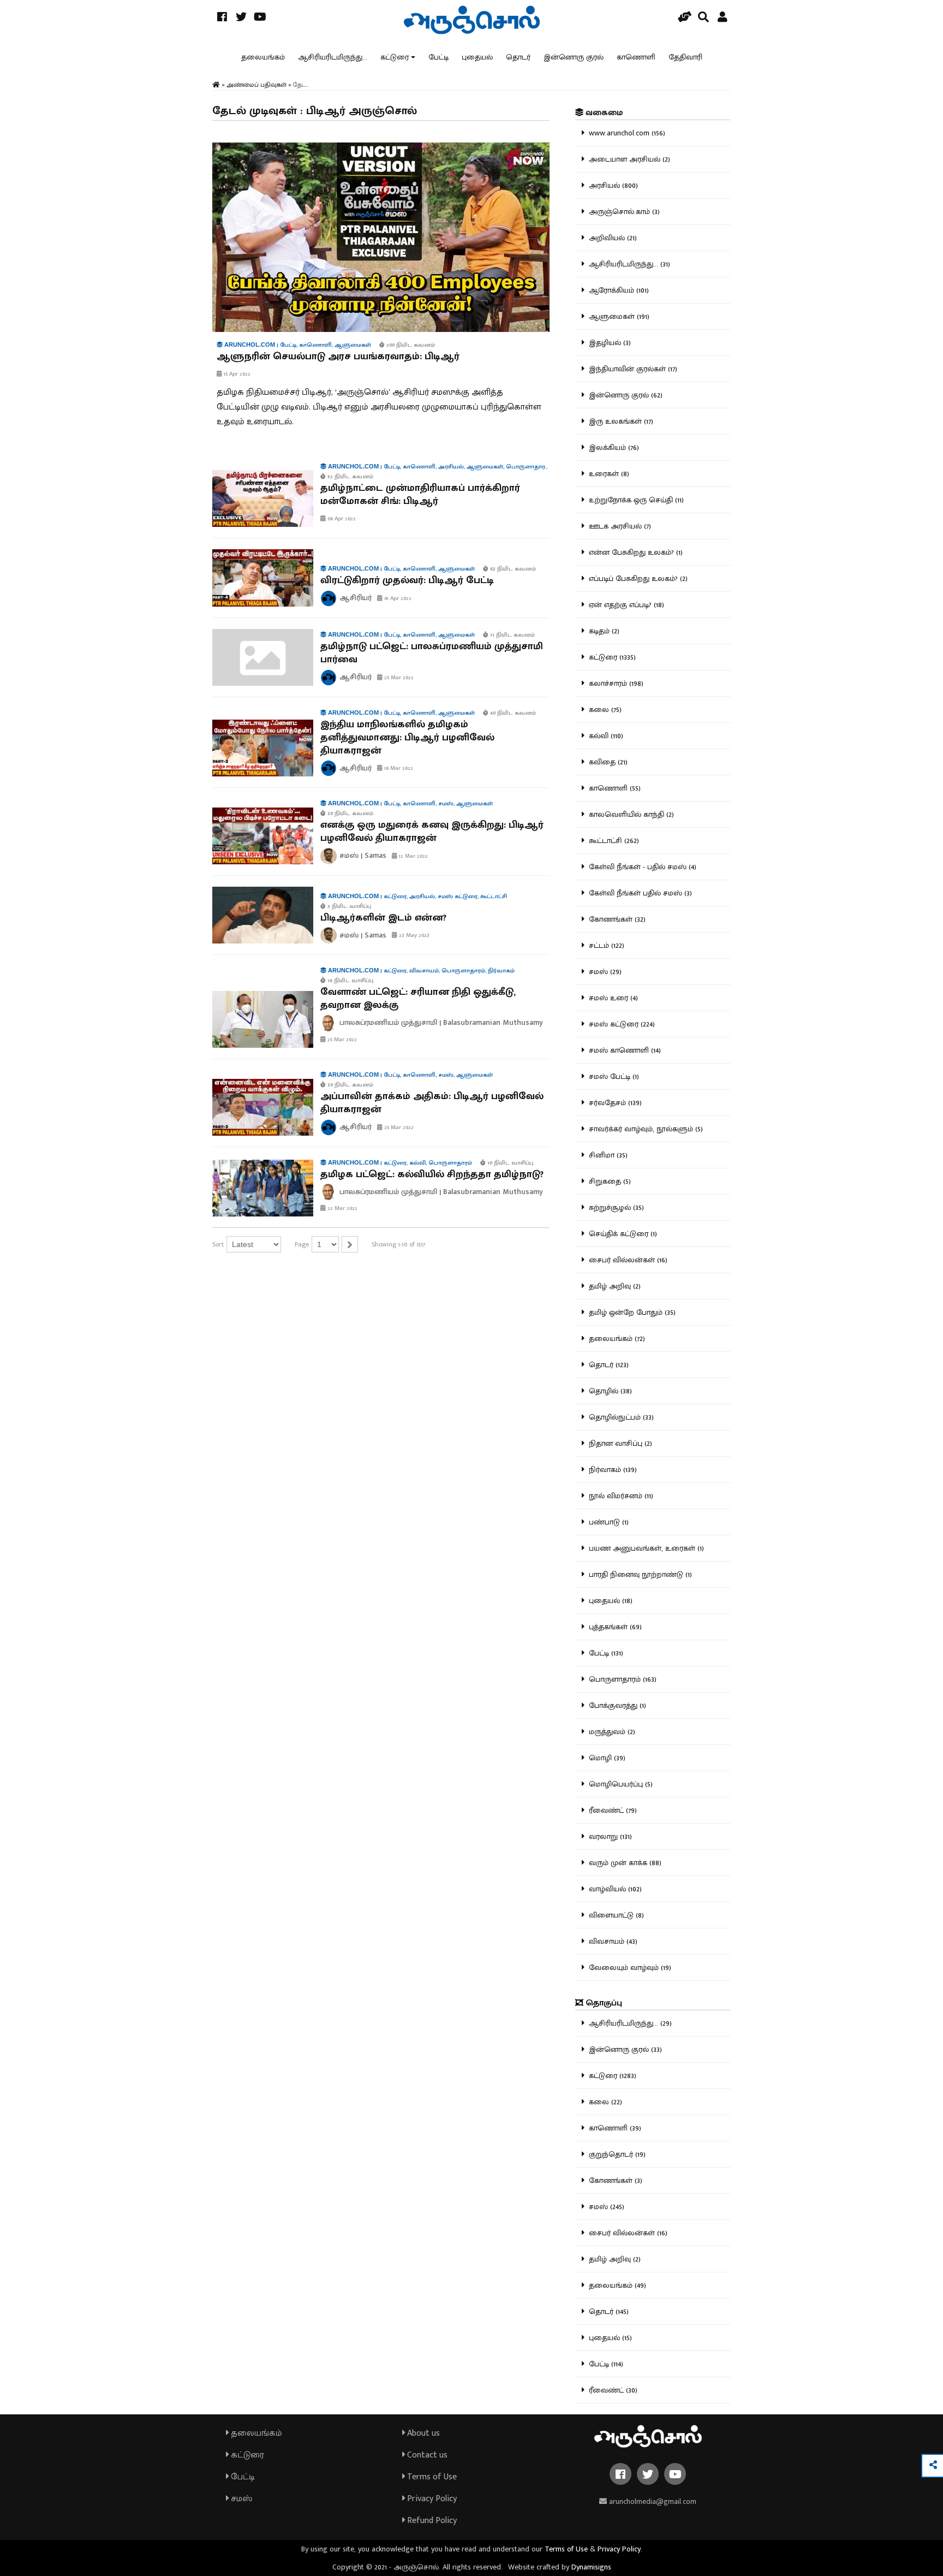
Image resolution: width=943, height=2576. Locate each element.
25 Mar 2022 (398, 678)
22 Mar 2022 (342, 1208)
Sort (218, 1244)
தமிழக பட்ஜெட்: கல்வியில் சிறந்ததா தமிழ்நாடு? (432, 1174)
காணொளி (636, 57)
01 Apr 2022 (397, 598)
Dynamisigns (591, 2567)
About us (422, 2433)
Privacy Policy (431, 2499)
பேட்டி (438, 57)
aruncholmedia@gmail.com (652, 2501)
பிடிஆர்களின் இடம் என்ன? (383, 918)
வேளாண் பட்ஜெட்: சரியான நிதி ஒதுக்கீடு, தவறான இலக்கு (418, 999)
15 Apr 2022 (236, 374)
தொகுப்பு (603, 2003)
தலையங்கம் (263, 57)
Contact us (426, 2455)
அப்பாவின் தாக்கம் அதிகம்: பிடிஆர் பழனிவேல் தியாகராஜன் (432, 1103)
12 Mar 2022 (413, 856)
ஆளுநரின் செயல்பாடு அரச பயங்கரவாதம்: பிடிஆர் (338, 357)
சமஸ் (240, 2499)
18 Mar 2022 (398, 768)
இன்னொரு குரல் (574, 57)
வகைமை (603, 113)
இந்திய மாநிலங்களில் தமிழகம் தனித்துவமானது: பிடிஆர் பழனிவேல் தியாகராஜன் (407, 738)
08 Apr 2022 (341, 519)
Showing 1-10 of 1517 (398, 1244)
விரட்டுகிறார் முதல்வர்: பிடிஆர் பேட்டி (407, 580)
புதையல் (477, 57)
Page (302, 1244)
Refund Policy (431, 2521)
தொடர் (518, 57)
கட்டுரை (395, 57)
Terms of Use (431, 2477)
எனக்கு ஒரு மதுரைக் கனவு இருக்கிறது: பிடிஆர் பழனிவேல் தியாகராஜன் (432, 832)
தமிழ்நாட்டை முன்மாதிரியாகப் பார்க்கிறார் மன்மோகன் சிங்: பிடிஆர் (420, 495)
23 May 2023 (413, 935)
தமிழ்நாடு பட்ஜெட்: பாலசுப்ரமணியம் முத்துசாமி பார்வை (432, 653)
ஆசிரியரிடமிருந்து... (333, 57)
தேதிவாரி (685, 57)
